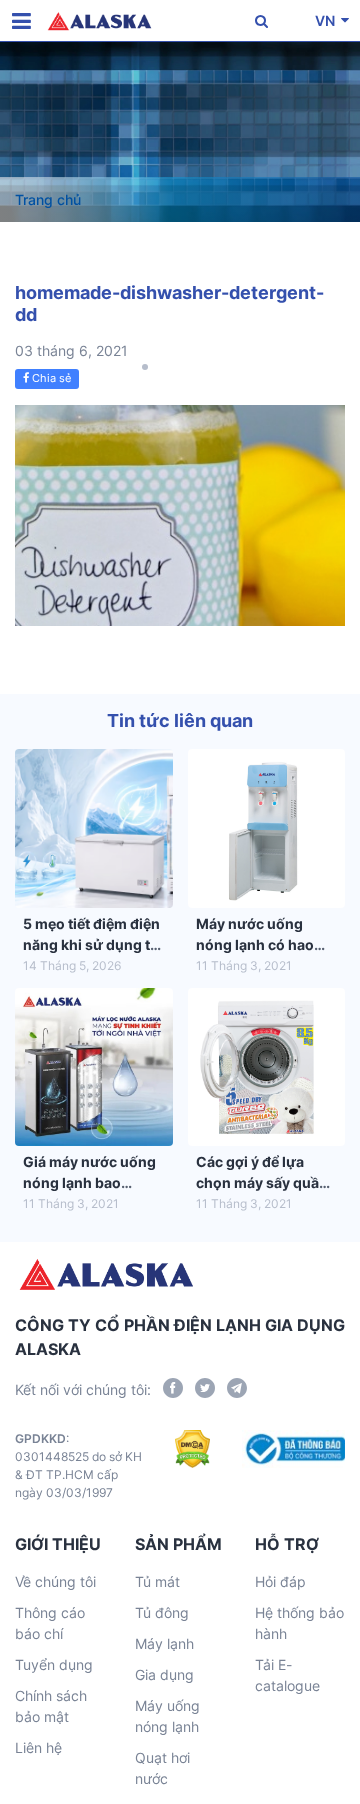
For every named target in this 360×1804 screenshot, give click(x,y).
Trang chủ (48, 199)
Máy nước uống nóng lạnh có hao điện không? (255, 944)
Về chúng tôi (55, 1581)
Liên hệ (38, 1747)
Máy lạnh (164, 1643)
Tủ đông (162, 1612)
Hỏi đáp (280, 1581)
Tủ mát (157, 1581)
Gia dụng (164, 1674)
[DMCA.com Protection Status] (193, 1466)
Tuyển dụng (54, 1664)
